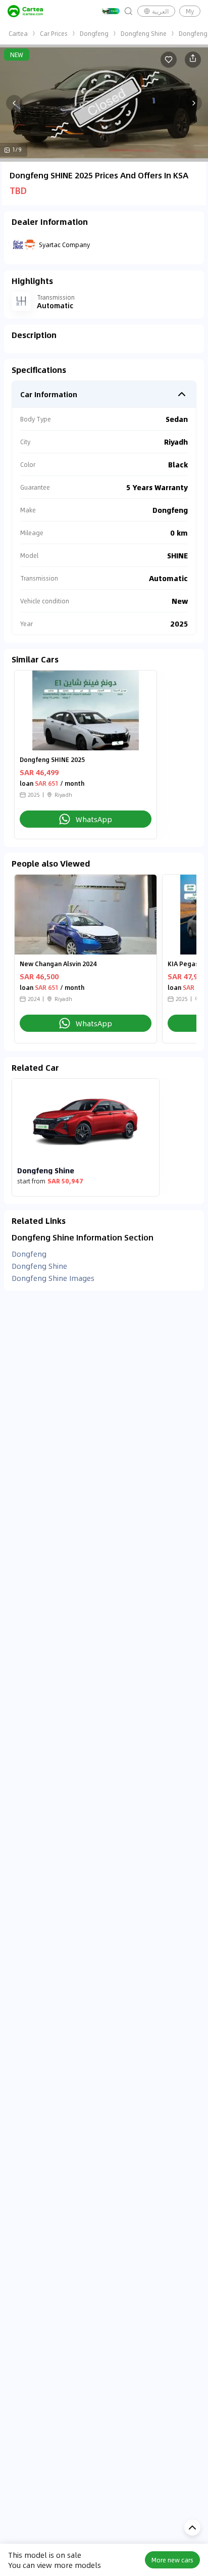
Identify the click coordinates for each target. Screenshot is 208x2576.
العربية (160, 11)
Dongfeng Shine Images (53, 1278)
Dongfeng (94, 33)
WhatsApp (94, 819)
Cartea (18, 33)
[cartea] (25, 11)
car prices (54, 33)
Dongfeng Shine (144, 33)
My (190, 11)
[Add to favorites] (169, 60)
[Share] (193, 60)
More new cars (172, 2560)
